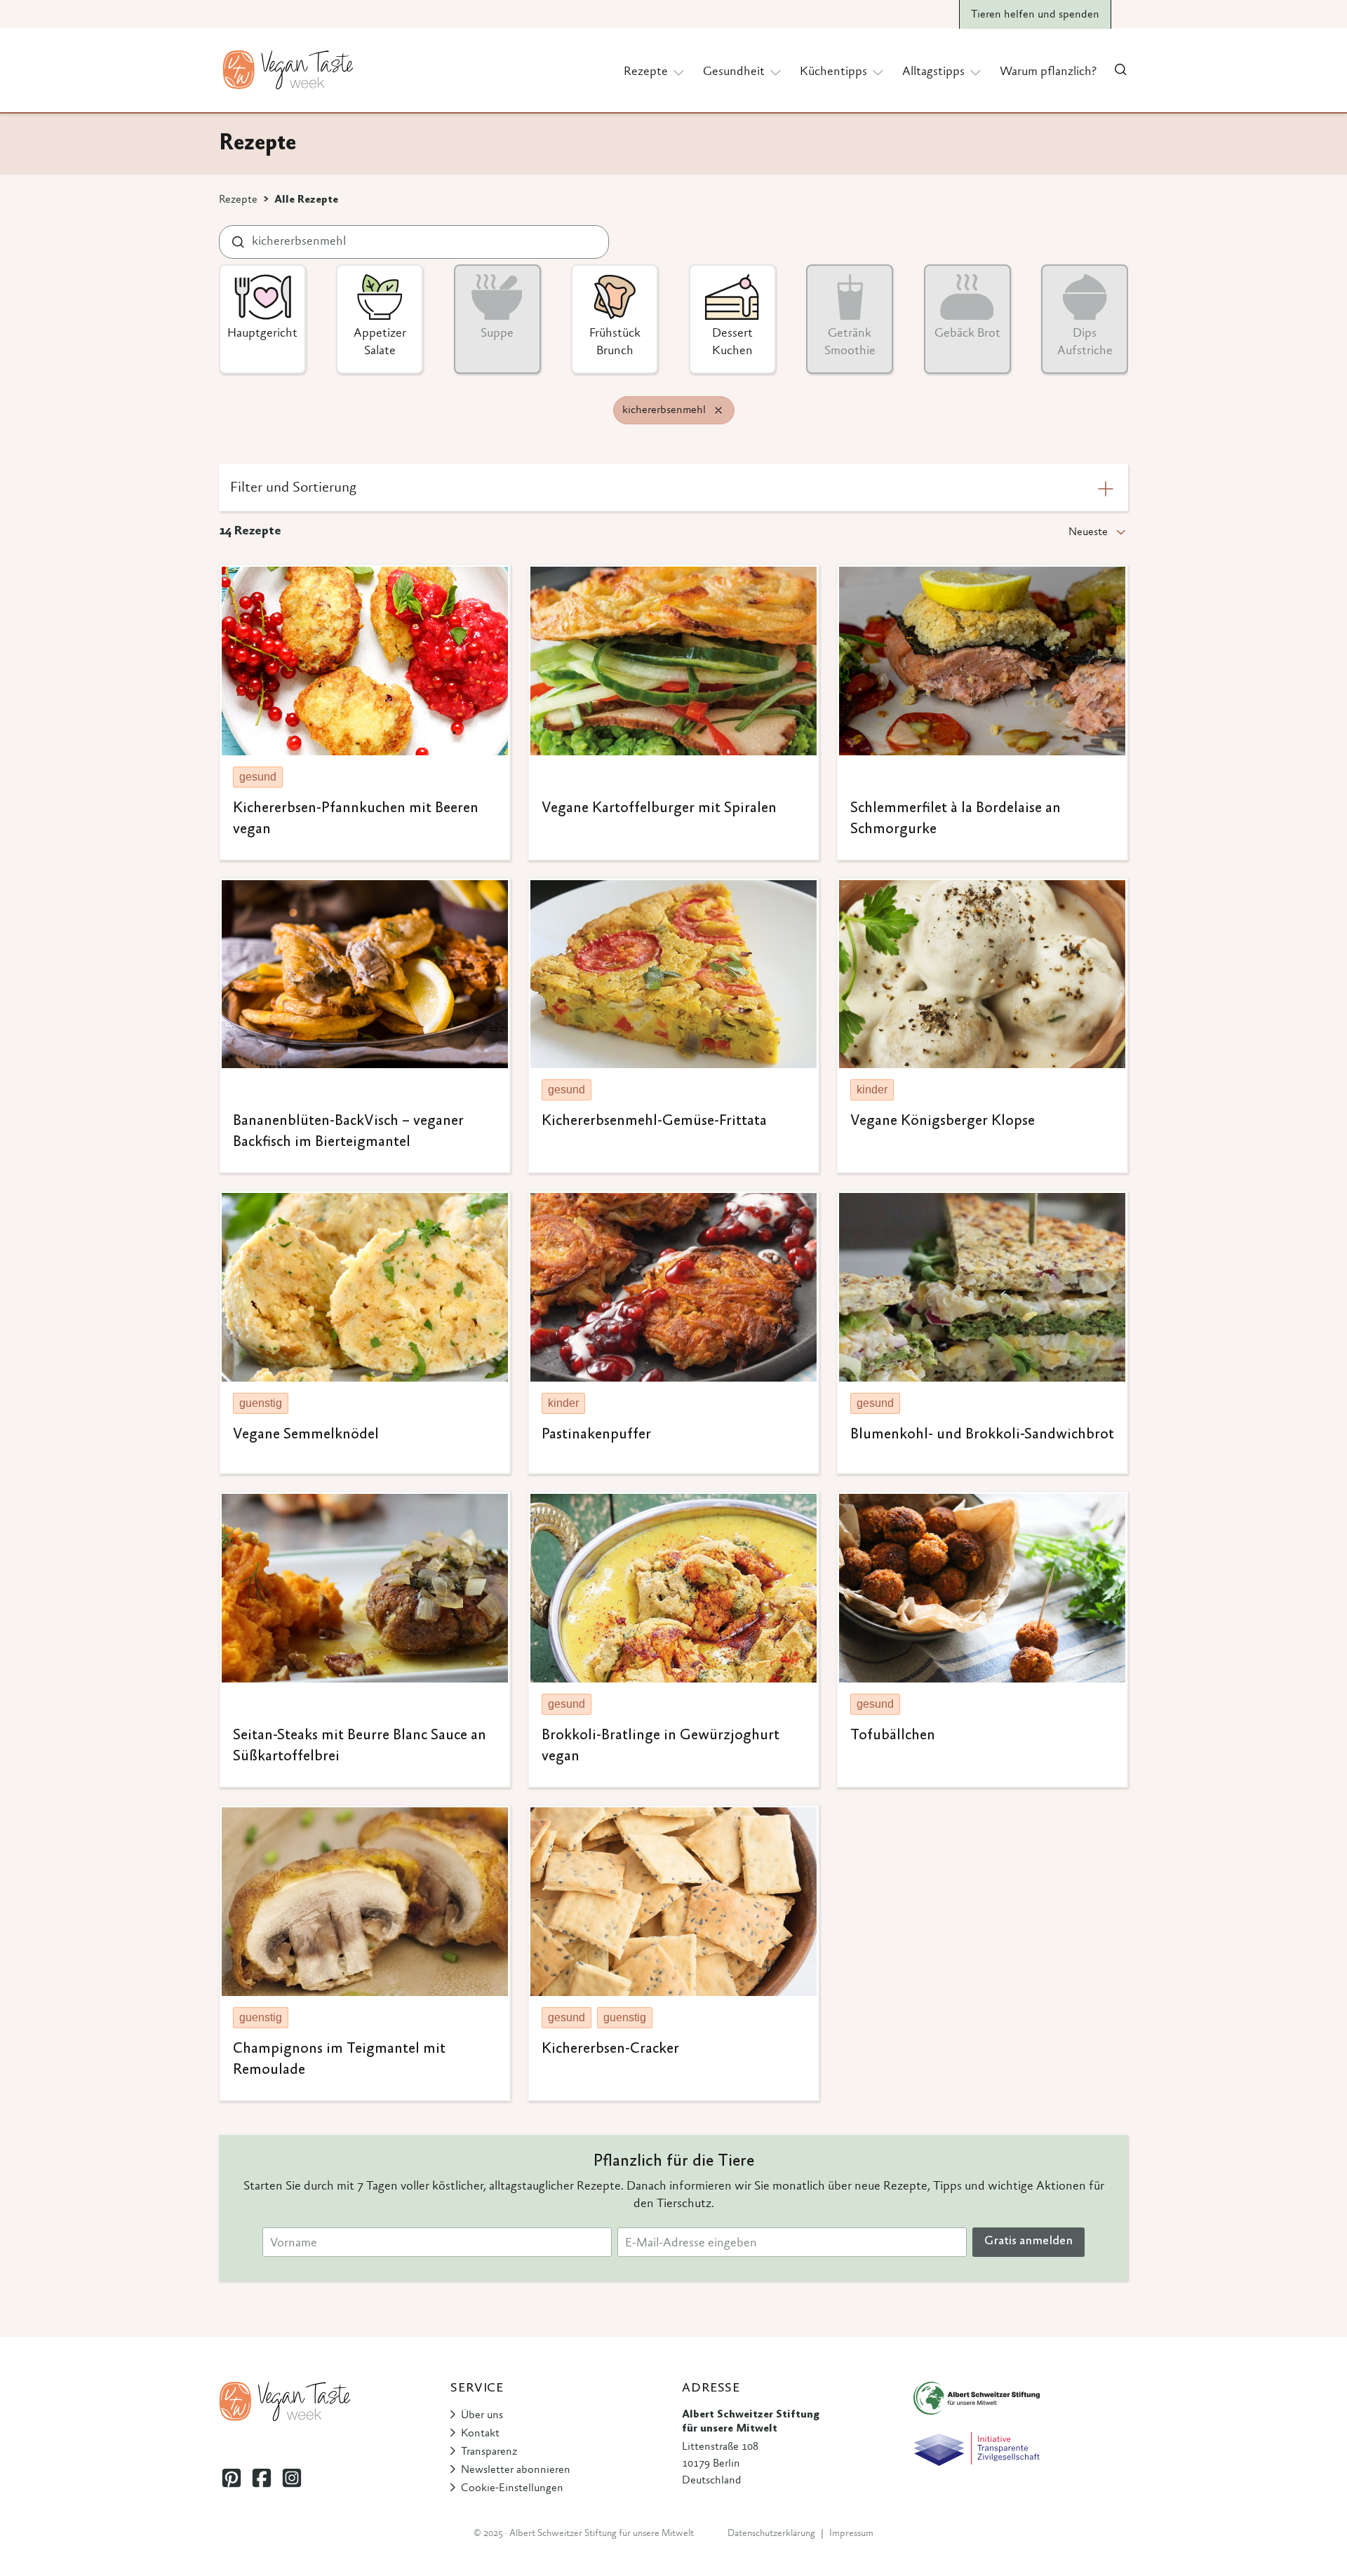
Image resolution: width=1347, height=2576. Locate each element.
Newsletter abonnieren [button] (516, 2470)
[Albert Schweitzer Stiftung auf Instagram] (291, 2478)
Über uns (482, 2415)
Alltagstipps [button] (933, 72)
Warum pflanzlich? (1048, 72)
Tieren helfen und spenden (1035, 15)
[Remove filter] (718, 410)
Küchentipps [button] (833, 72)
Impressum (851, 2534)
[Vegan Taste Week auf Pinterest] (231, 2478)
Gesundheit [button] (734, 72)
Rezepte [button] (646, 72)
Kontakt (480, 2434)
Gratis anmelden (1028, 2241)
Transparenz (489, 2452)
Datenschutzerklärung (771, 2534)
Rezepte (238, 200)
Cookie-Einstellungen (512, 2488)
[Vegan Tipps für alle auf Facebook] (261, 2478)
